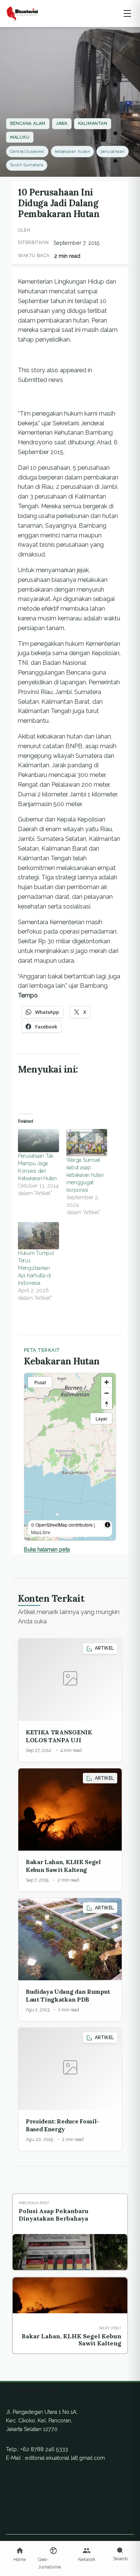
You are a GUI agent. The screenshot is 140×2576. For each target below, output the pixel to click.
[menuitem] (20, 2555)
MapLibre (41, 1532)
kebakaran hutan (73, 152)
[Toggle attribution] (108, 1525)
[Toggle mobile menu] (127, 13)
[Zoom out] (107, 1393)
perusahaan (113, 152)
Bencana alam (28, 124)
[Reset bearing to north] (107, 1404)
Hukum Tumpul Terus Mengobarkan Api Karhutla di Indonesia (36, 1268)
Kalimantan (93, 124)
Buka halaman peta (47, 1549)
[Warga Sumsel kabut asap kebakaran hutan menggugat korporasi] (87, 1143)
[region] (70, 1457)
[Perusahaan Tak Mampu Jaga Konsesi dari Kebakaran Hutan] (38, 1141)
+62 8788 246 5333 (44, 2449)
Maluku (20, 137)
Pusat (40, 1382)
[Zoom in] (107, 1382)
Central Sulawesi (27, 152)
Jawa (62, 124)
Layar (101, 1418)
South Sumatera (27, 165)
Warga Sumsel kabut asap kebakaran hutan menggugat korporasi (85, 1175)
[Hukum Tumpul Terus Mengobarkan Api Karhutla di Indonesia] (38, 1236)
